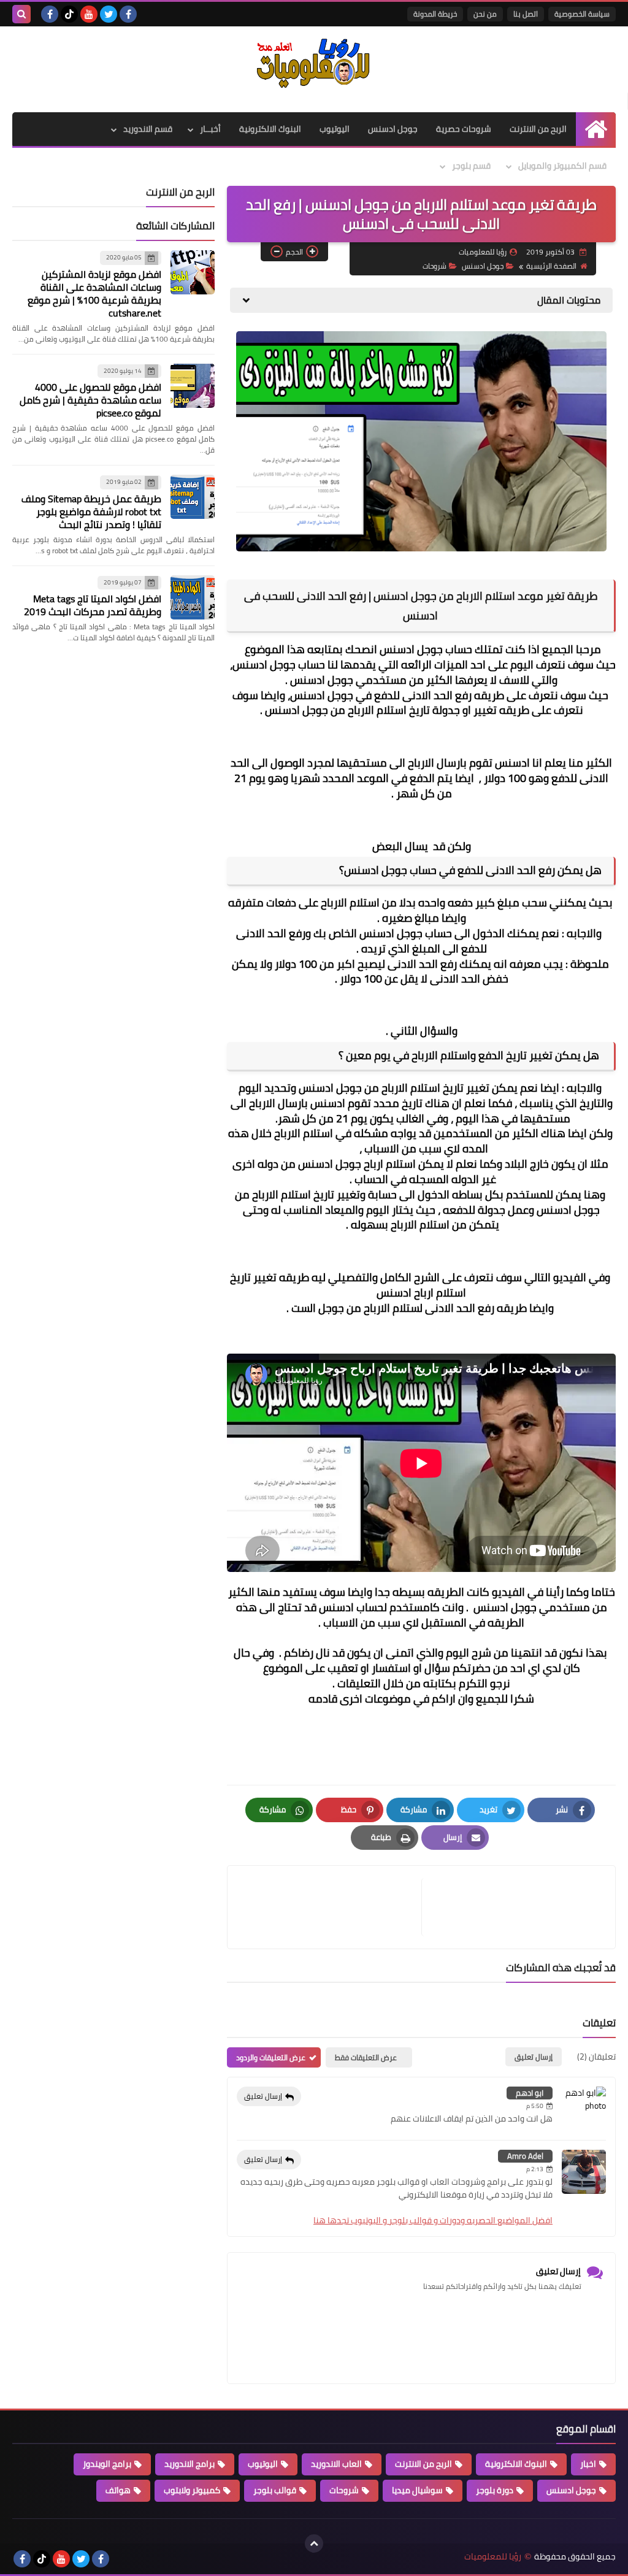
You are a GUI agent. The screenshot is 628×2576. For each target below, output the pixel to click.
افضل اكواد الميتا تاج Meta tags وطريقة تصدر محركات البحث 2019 (93, 605)
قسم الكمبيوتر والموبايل (562, 166)
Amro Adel (525, 2156)
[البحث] (21, 14)
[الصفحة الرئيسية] (596, 129)
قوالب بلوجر (275, 2490)
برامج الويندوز (107, 2464)
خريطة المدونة (435, 14)
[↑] (314, 2543)
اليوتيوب (335, 129)
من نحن (485, 14)
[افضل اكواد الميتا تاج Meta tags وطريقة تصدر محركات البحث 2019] (193, 597)
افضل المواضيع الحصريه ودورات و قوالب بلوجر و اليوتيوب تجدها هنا (433, 2220)
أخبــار (210, 129)
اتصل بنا (526, 14)
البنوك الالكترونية (270, 129)
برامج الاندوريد (190, 2464)
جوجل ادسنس (393, 129)
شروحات (435, 266)
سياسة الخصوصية (582, 14)
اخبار (588, 2464)
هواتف (118, 2490)
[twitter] (109, 14)
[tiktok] (69, 14)
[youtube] (89, 14)
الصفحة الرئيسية (551, 266)
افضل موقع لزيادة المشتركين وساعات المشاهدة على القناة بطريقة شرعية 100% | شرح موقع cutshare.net (94, 293)
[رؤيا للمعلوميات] (314, 63)
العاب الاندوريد (336, 2464)
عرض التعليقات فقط (366, 2057)
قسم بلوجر (471, 166)
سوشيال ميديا (417, 2490)
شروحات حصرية (464, 129)
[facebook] (128, 14)
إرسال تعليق (263, 2096)
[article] (331, 1907)
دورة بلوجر (495, 2490)
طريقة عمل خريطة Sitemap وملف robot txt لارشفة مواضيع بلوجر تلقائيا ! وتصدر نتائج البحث (91, 512)
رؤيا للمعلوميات (493, 2557)
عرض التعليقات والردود (271, 2057)
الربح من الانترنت (538, 129)
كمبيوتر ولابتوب (192, 2490)
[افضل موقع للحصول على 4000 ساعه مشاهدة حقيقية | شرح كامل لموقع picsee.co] (193, 386)
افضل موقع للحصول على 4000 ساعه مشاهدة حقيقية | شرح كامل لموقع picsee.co (90, 400)
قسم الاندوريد (148, 129)
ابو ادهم (530, 2093)
